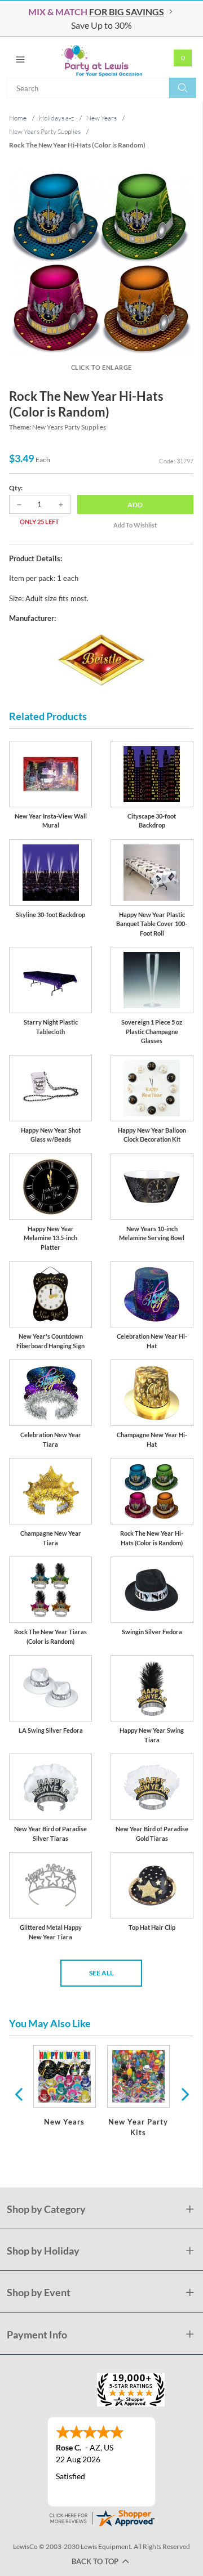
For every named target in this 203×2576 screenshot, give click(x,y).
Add (135, 505)
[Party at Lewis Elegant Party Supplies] (101, 57)
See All (101, 1973)
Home (18, 118)
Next (184, 2094)
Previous (19, 2094)
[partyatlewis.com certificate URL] (101, 2517)
